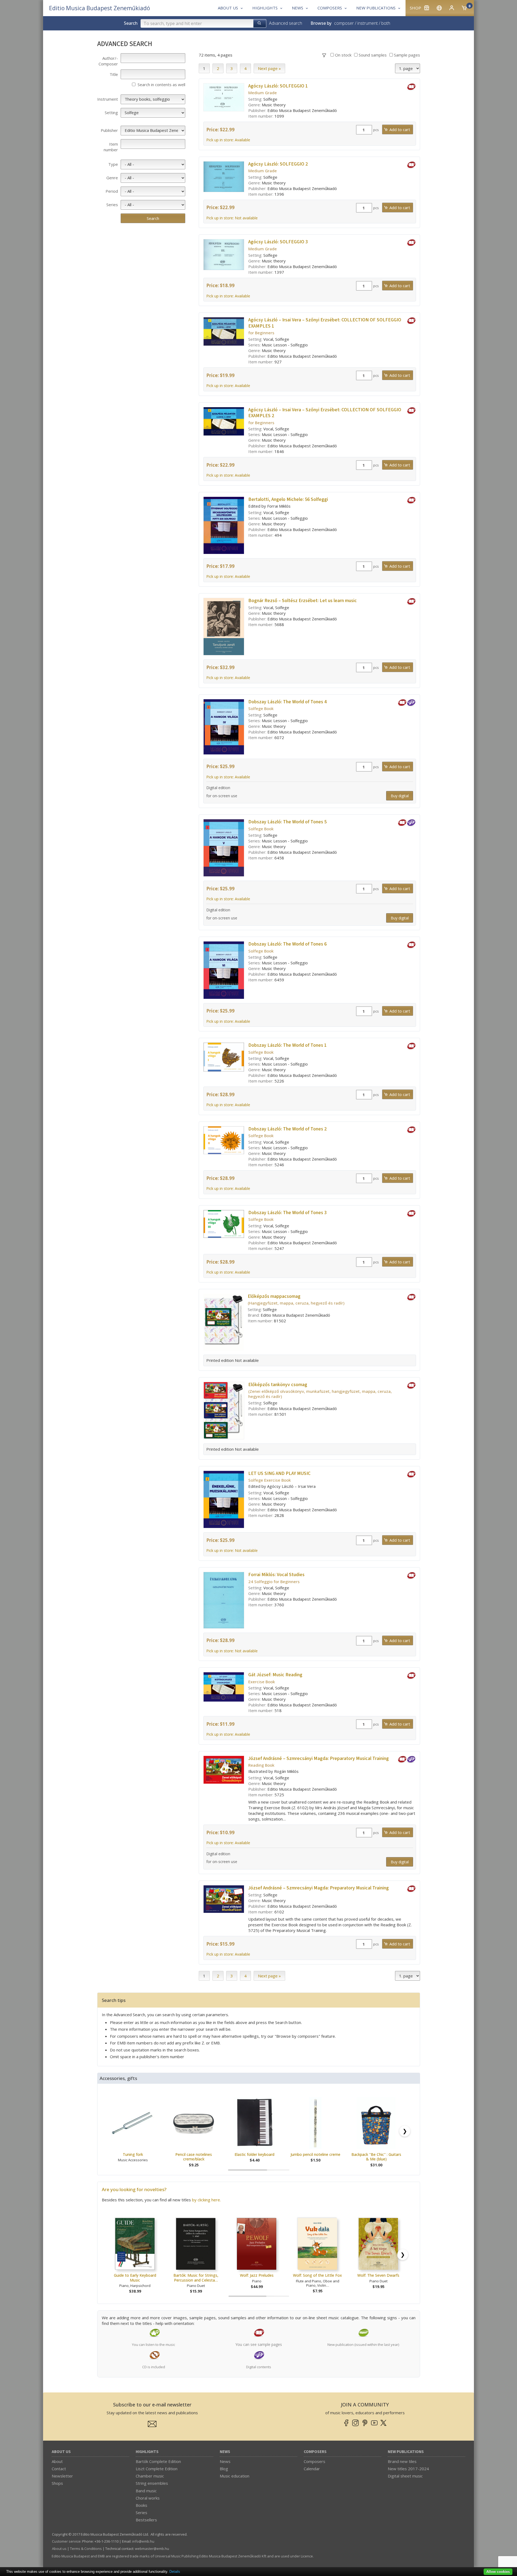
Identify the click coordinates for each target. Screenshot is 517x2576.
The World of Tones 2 (287, 1129)
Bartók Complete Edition (158, 2461)
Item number (111, 147)
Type (113, 164)
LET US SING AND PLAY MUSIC (279, 1473)
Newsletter (62, 2476)
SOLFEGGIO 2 (278, 164)
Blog (224, 2469)
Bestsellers (146, 2520)
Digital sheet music (405, 2476)
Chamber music (150, 2476)
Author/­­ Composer (108, 61)
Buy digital (400, 796)
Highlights (147, 2452)
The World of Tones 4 (287, 702)
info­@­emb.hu (143, 2541)
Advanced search (286, 23)
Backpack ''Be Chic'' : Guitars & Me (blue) (376, 2157)
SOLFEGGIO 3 (278, 242)
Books (142, 2505)
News (225, 2452)
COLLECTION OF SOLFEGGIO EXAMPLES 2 (325, 413)
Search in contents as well (161, 85)
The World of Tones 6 (287, 944)
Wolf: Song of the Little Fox (317, 2275)
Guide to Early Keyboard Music (135, 2278)
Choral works (148, 2498)
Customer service (66, 2541)
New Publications (406, 2452)
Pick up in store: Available (228, 140)
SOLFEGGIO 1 (278, 86)
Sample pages (406, 55)
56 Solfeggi (288, 499)
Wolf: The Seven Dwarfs (378, 2275)
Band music (146, 2491)
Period (112, 191)
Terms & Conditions (86, 2549)
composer (344, 23)
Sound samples (372, 55)
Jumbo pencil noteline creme (315, 2154)
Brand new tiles (402, 2461)
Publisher (109, 130)
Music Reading (275, 1675)
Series (112, 205)
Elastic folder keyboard (254, 2154)
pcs (376, 130)
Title (114, 74)
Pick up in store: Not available (232, 218)
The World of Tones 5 (287, 822)
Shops (57, 2483)
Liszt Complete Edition (157, 2469)
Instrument (108, 99)
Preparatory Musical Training (319, 1758)
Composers (315, 2452)
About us (61, 2452)
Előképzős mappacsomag (274, 1296)
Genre (112, 178)
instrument (368, 23)
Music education (235, 2476)
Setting (111, 113)
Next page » (269, 68)
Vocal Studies (276, 1575)
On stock (343, 55)
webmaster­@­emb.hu (152, 2549)
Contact (59, 2469)
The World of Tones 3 (287, 1213)
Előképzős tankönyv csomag (278, 1385)
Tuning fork (133, 2154)
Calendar (312, 2469)
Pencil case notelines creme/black (194, 2157)
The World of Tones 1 (287, 1045)
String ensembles (152, 2483)
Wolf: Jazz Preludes (257, 2275)
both (386, 23)
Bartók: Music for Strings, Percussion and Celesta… (196, 2278)
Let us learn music (303, 601)
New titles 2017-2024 (408, 2469)
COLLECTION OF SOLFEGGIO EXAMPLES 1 (325, 323)
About (57, 2461)
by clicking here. (206, 2200)
